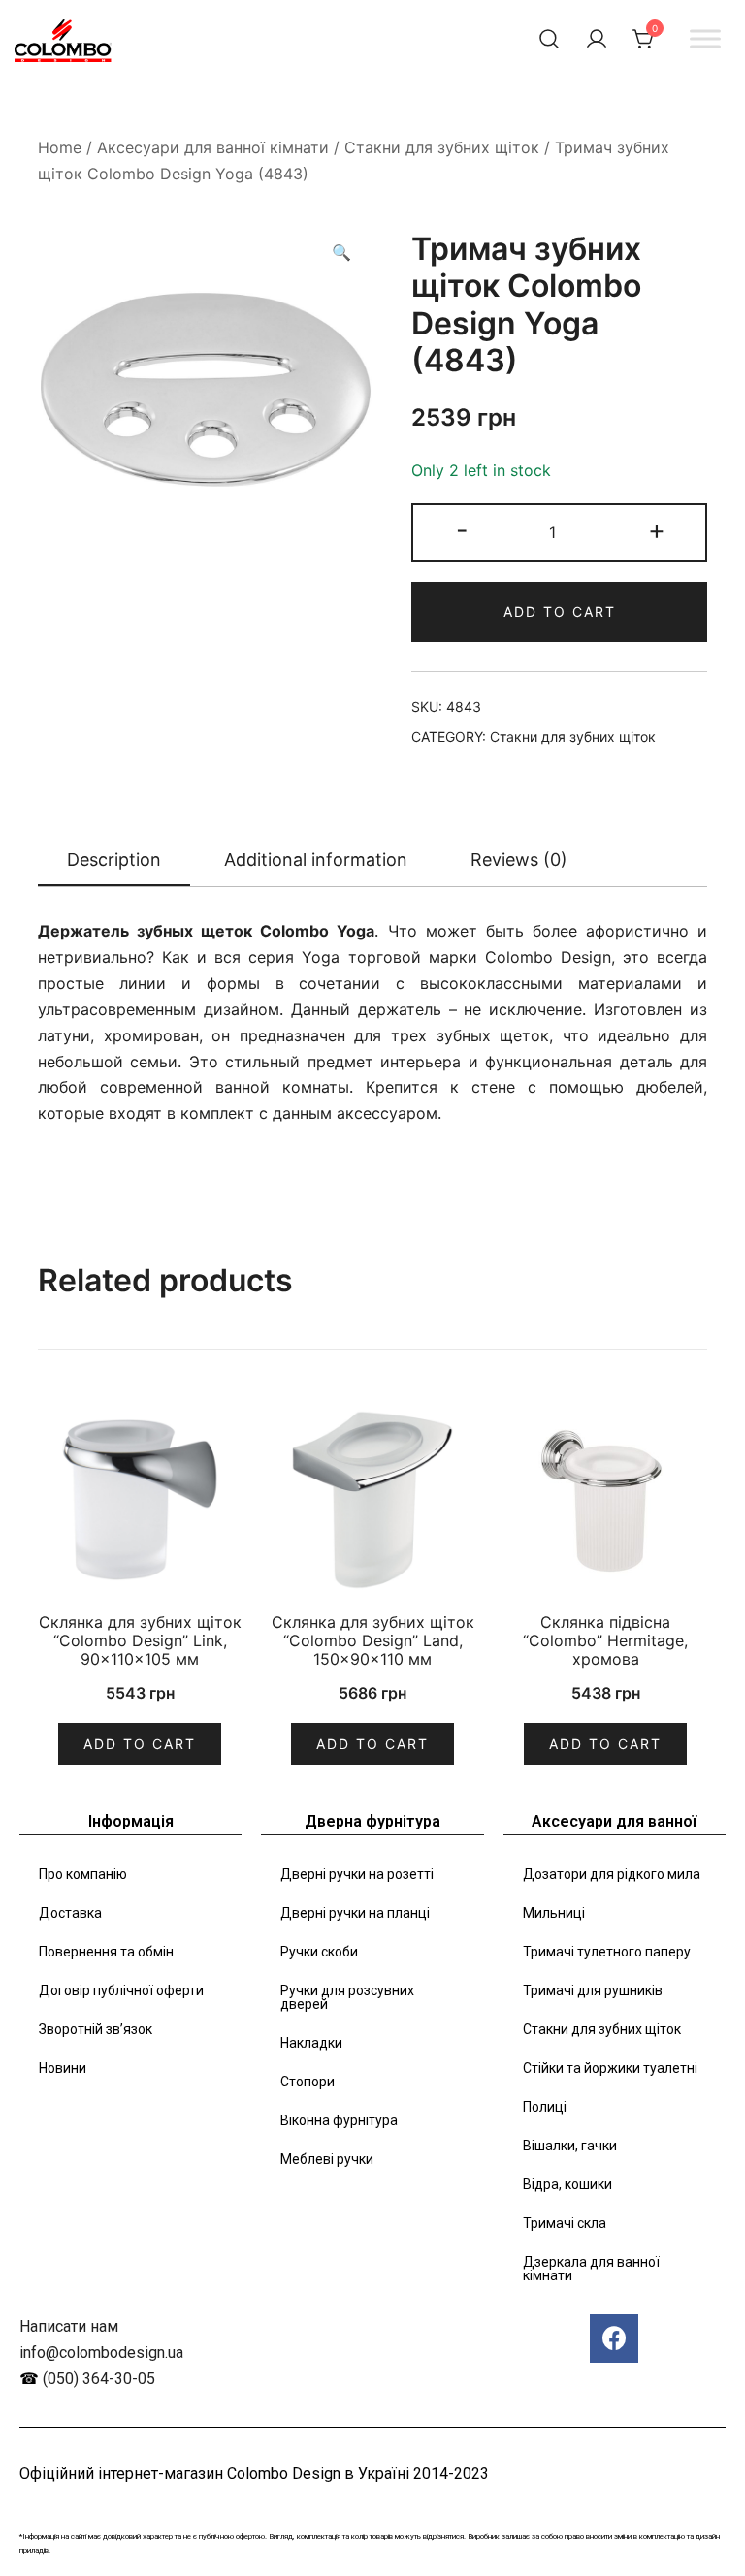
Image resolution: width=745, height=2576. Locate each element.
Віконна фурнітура (339, 2120)
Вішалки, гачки (570, 2146)
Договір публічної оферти (121, 1990)
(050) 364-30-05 (99, 2379)
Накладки (311, 2043)
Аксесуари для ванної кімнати (213, 147)
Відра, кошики (567, 2184)
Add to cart (560, 611)
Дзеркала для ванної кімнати (591, 2269)
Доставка (70, 1913)
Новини (63, 2068)
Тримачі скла (565, 2223)
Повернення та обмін (106, 1952)
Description (114, 859)
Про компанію (83, 1874)
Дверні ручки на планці (355, 1913)
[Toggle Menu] (705, 38)
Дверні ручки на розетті (357, 1874)
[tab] (114, 861)
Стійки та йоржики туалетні (610, 2068)
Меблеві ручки (327, 2159)
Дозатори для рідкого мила (612, 1874)
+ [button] (657, 530)
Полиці (545, 2107)
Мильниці (554, 1913)
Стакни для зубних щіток (442, 147)
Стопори (308, 2082)
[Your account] (597, 39)
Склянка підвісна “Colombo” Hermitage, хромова (605, 1640)
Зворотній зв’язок (96, 2029)
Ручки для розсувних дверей (347, 1997)
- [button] (462, 530)
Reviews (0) (519, 859)
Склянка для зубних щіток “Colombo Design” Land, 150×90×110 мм (373, 1640)
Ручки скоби (319, 1952)
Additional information (316, 859)
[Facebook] (614, 2338)
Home (60, 147)
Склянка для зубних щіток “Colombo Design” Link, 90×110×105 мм (140, 1640)
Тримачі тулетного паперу (607, 1952)
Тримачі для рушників (593, 1990)
